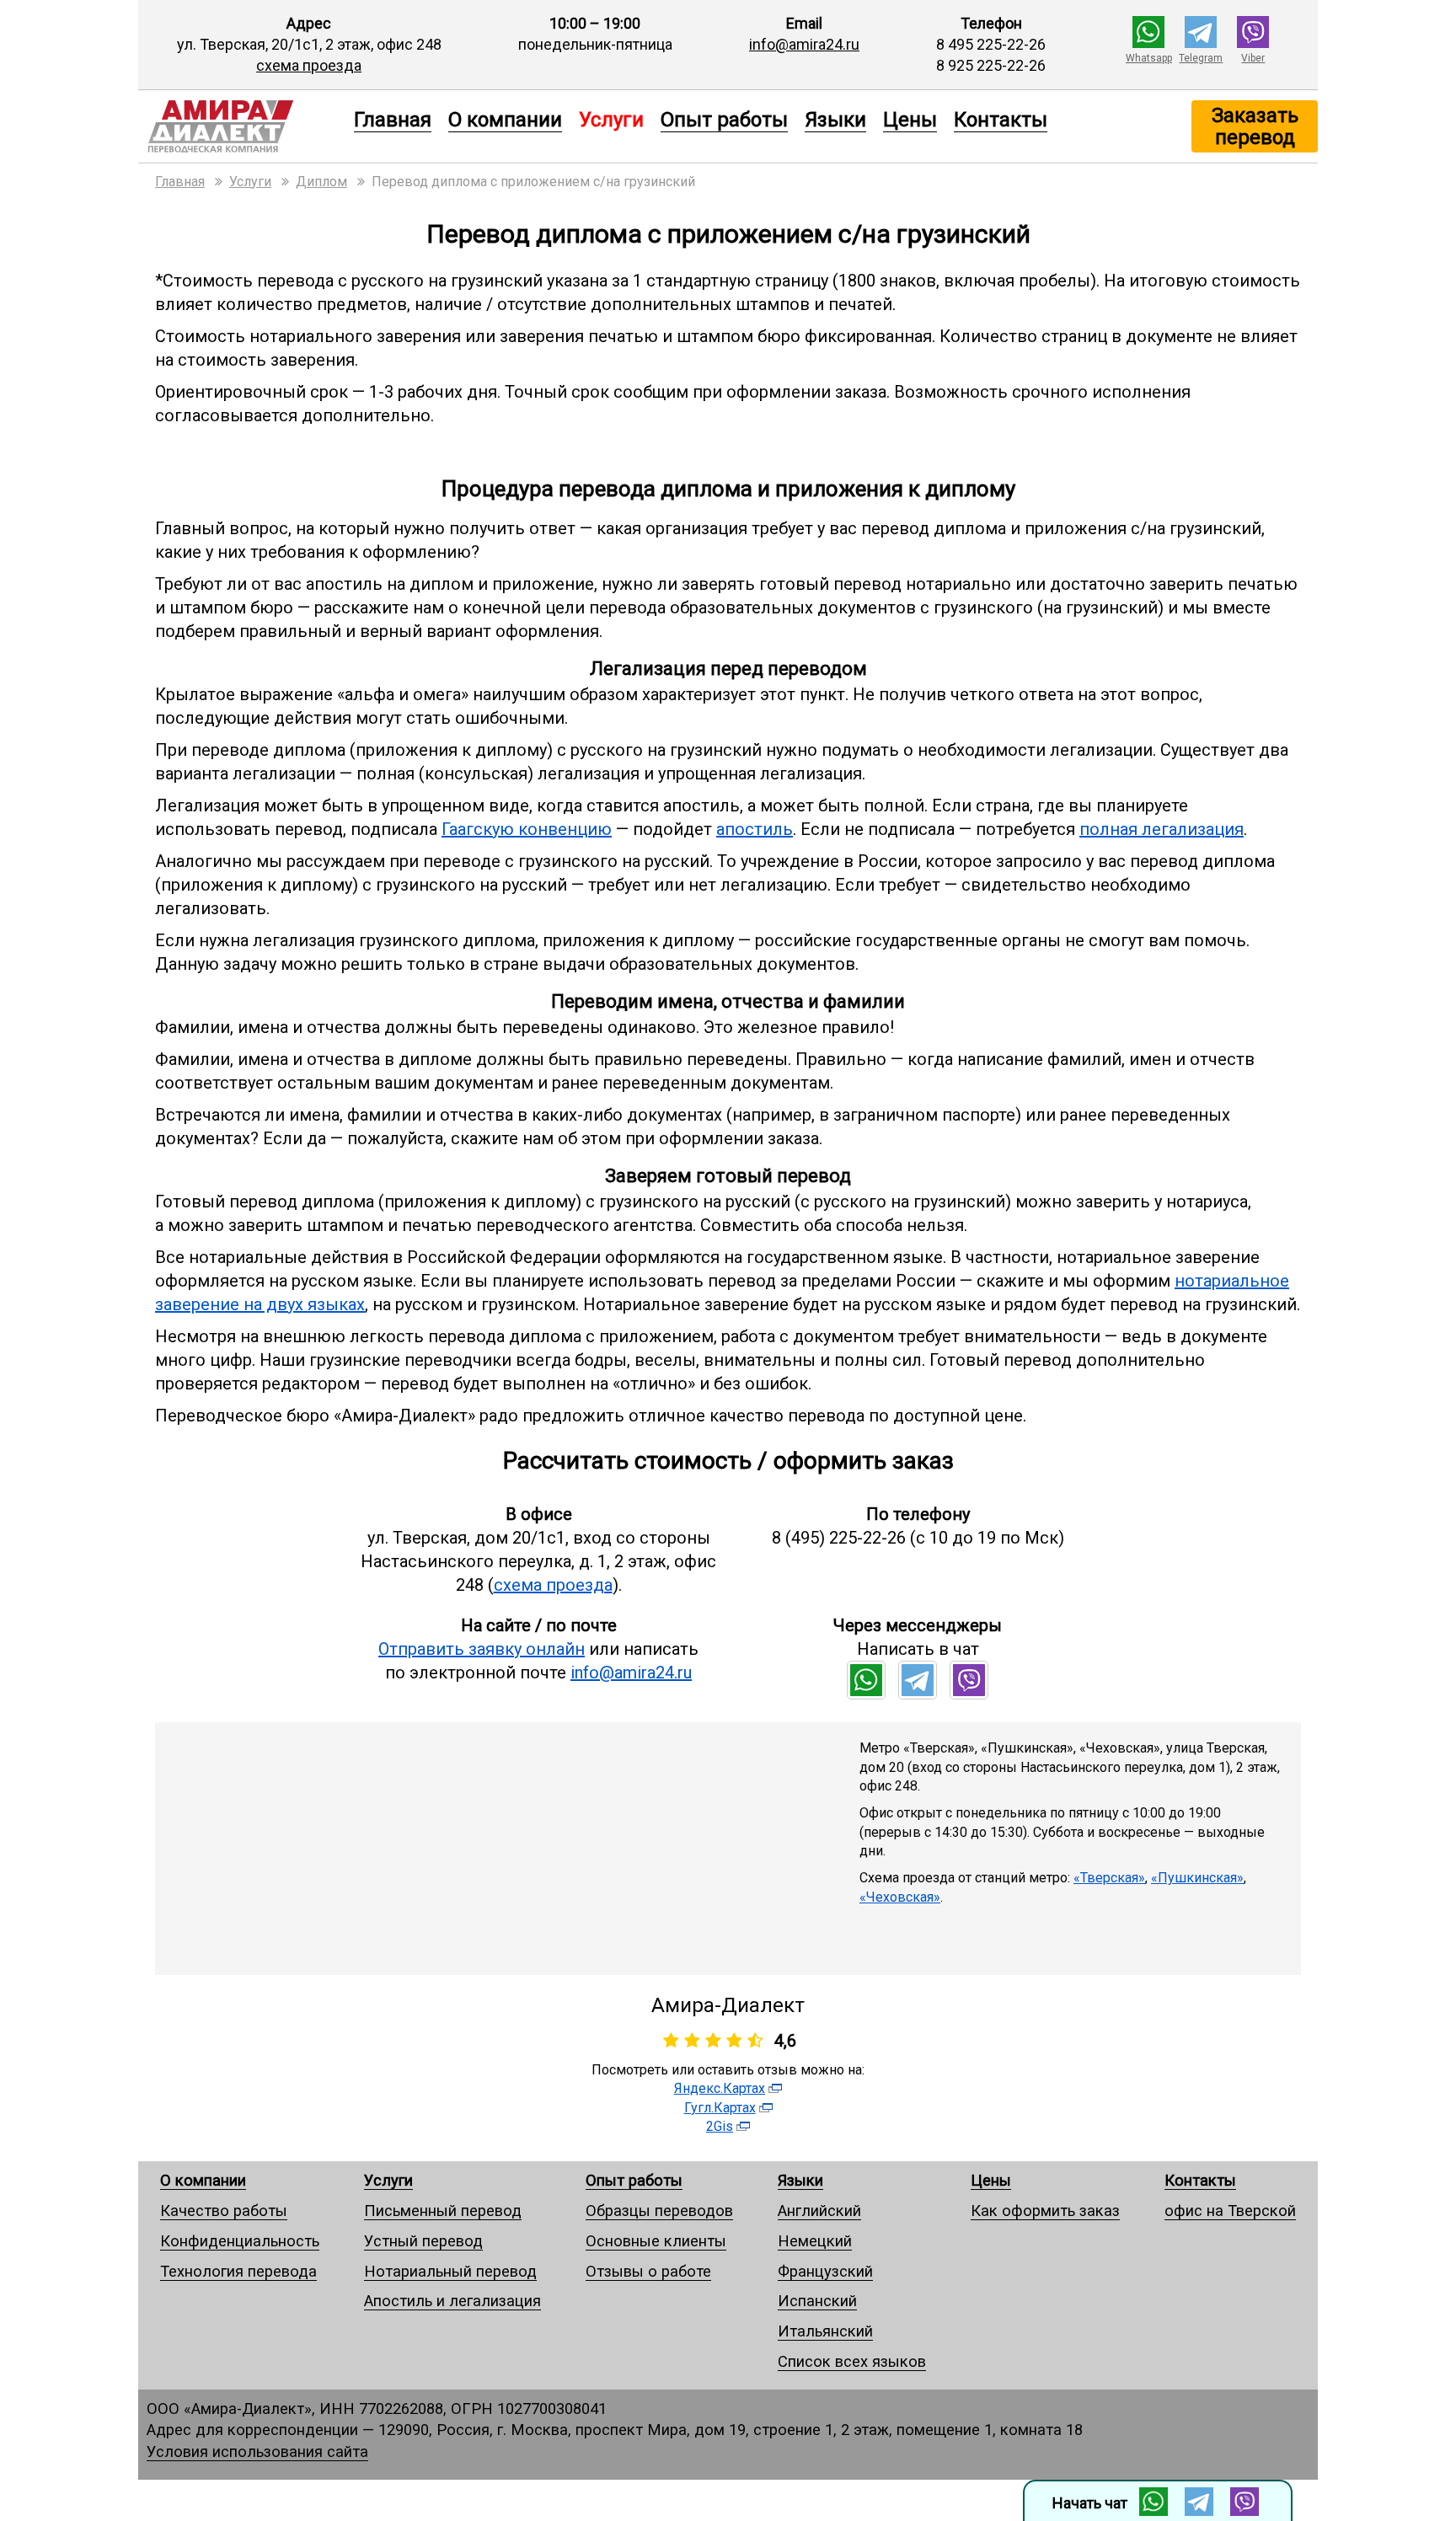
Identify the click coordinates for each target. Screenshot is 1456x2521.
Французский (825, 2271)
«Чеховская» (900, 1897)
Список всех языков (852, 2361)
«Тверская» (1109, 1878)
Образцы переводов (659, 2211)
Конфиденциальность (240, 2241)
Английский (819, 2211)
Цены (910, 119)
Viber (1253, 58)
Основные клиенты (656, 2241)
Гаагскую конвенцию (527, 829)
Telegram (1201, 58)
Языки (835, 119)
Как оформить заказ (1045, 2211)
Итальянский (825, 2331)
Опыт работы (724, 119)
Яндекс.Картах (720, 2088)
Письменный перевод (443, 2211)
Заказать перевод (1255, 126)
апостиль (755, 829)
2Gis (720, 2126)
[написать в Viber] (1253, 43)
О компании (505, 119)
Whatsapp (1149, 58)
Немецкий (815, 2241)
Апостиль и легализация (452, 2301)
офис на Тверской (1230, 2211)
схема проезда (309, 65)
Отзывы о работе (648, 2271)
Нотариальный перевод (450, 2271)
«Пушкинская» (1197, 1878)
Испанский (817, 2301)
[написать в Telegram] (1201, 43)
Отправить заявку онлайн (482, 1649)
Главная (393, 119)
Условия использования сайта (257, 2451)
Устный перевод (423, 2241)
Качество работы (224, 2211)
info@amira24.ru (804, 44)
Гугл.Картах (720, 2108)
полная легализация (1162, 829)
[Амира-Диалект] (242, 126)
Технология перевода (238, 2271)
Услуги (388, 2180)
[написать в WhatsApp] (1148, 43)
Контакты (1001, 119)
